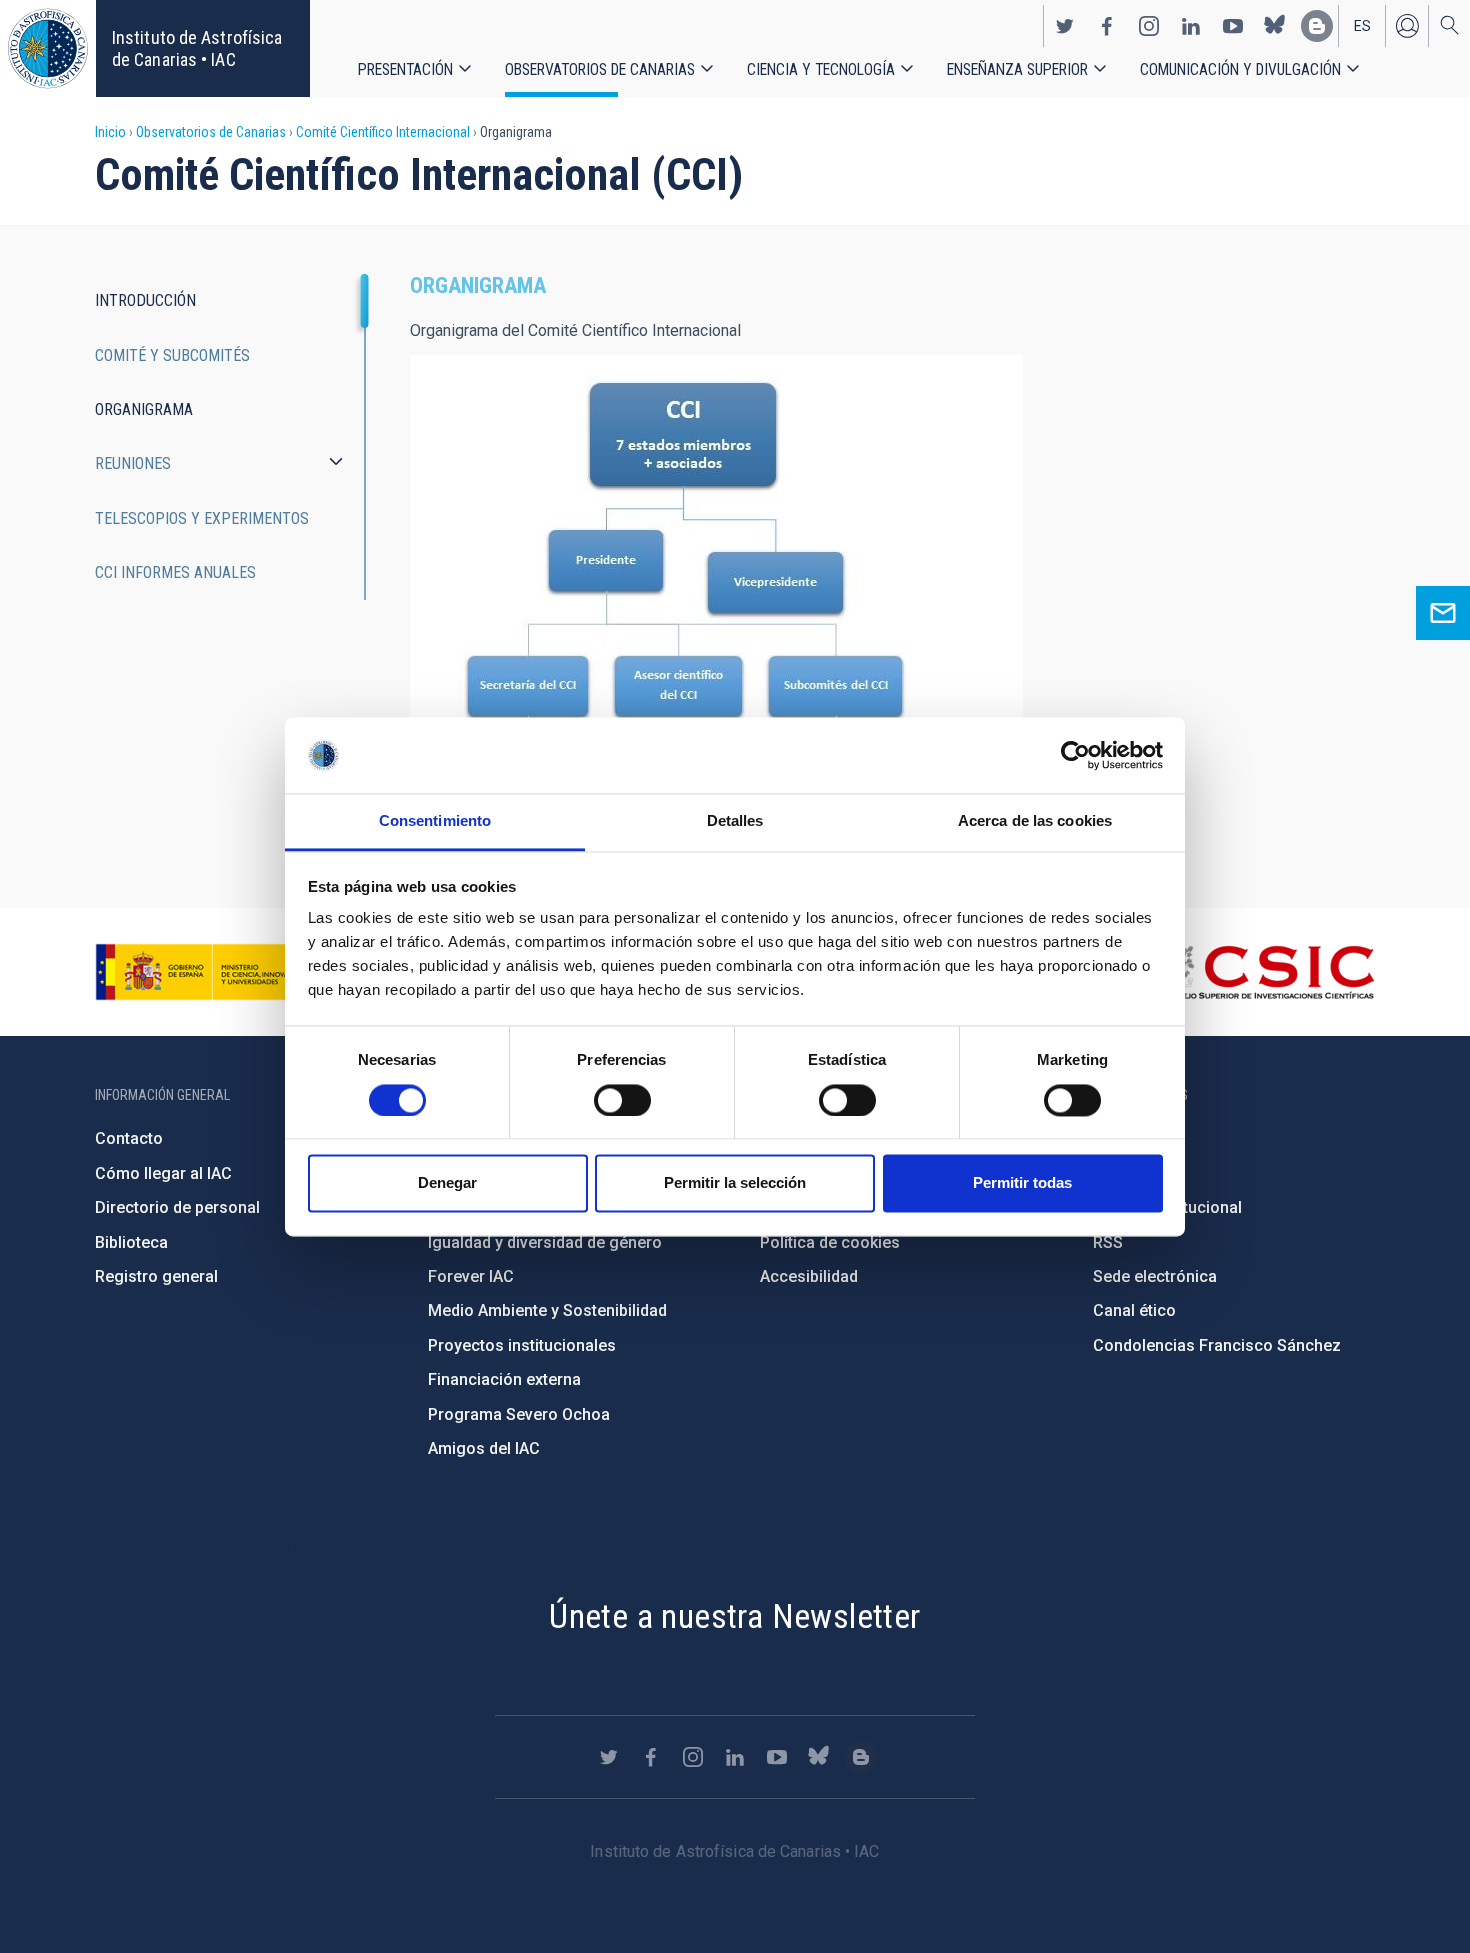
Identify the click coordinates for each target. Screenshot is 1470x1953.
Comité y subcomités (172, 355)
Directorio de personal (177, 1207)
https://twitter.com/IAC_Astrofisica (1065, 26)
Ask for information (1443, 613)
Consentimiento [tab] (435, 821)
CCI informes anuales (175, 572)
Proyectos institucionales (522, 1345)
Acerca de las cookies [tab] (1035, 821)
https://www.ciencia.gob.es (206, 972)
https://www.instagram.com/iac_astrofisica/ (1149, 26)
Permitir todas (1022, 1183)
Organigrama (144, 409)
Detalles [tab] (735, 821)
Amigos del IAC (484, 1448)
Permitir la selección (735, 1183)
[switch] (622, 1100)
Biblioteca (131, 1242)
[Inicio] (48, 48)
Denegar (447, 1183)
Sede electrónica (1155, 1276)
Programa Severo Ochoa (519, 1414)
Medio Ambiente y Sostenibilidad (547, 1310)
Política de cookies (830, 1242)
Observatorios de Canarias (600, 69)
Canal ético (1134, 1310)
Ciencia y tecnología (821, 69)
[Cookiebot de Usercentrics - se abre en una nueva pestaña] (1075, 755)
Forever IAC (471, 1276)
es (1362, 26)
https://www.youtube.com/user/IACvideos (1233, 26)
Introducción (145, 300)
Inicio (110, 132)
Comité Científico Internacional (383, 132)
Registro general (156, 1276)
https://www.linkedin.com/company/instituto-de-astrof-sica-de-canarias (1191, 26)
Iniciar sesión (1407, 26)
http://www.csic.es (1265, 972)
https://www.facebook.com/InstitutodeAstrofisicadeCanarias (1107, 26)
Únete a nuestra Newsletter (734, 1616)
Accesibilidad (809, 1276)
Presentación (405, 69)
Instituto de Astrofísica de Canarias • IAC (197, 48)
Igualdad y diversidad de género (545, 1242)
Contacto (129, 1138)
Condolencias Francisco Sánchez (1217, 1345)
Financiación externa (504, 1379)
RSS (1108, 1242)
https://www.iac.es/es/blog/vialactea (1317, 26)
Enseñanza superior (1017, 69)
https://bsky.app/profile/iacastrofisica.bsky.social (1275, 26)
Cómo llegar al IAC (163, 1173)
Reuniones (133, 463)
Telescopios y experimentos (202, 518)
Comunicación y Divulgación (1240, 69)
